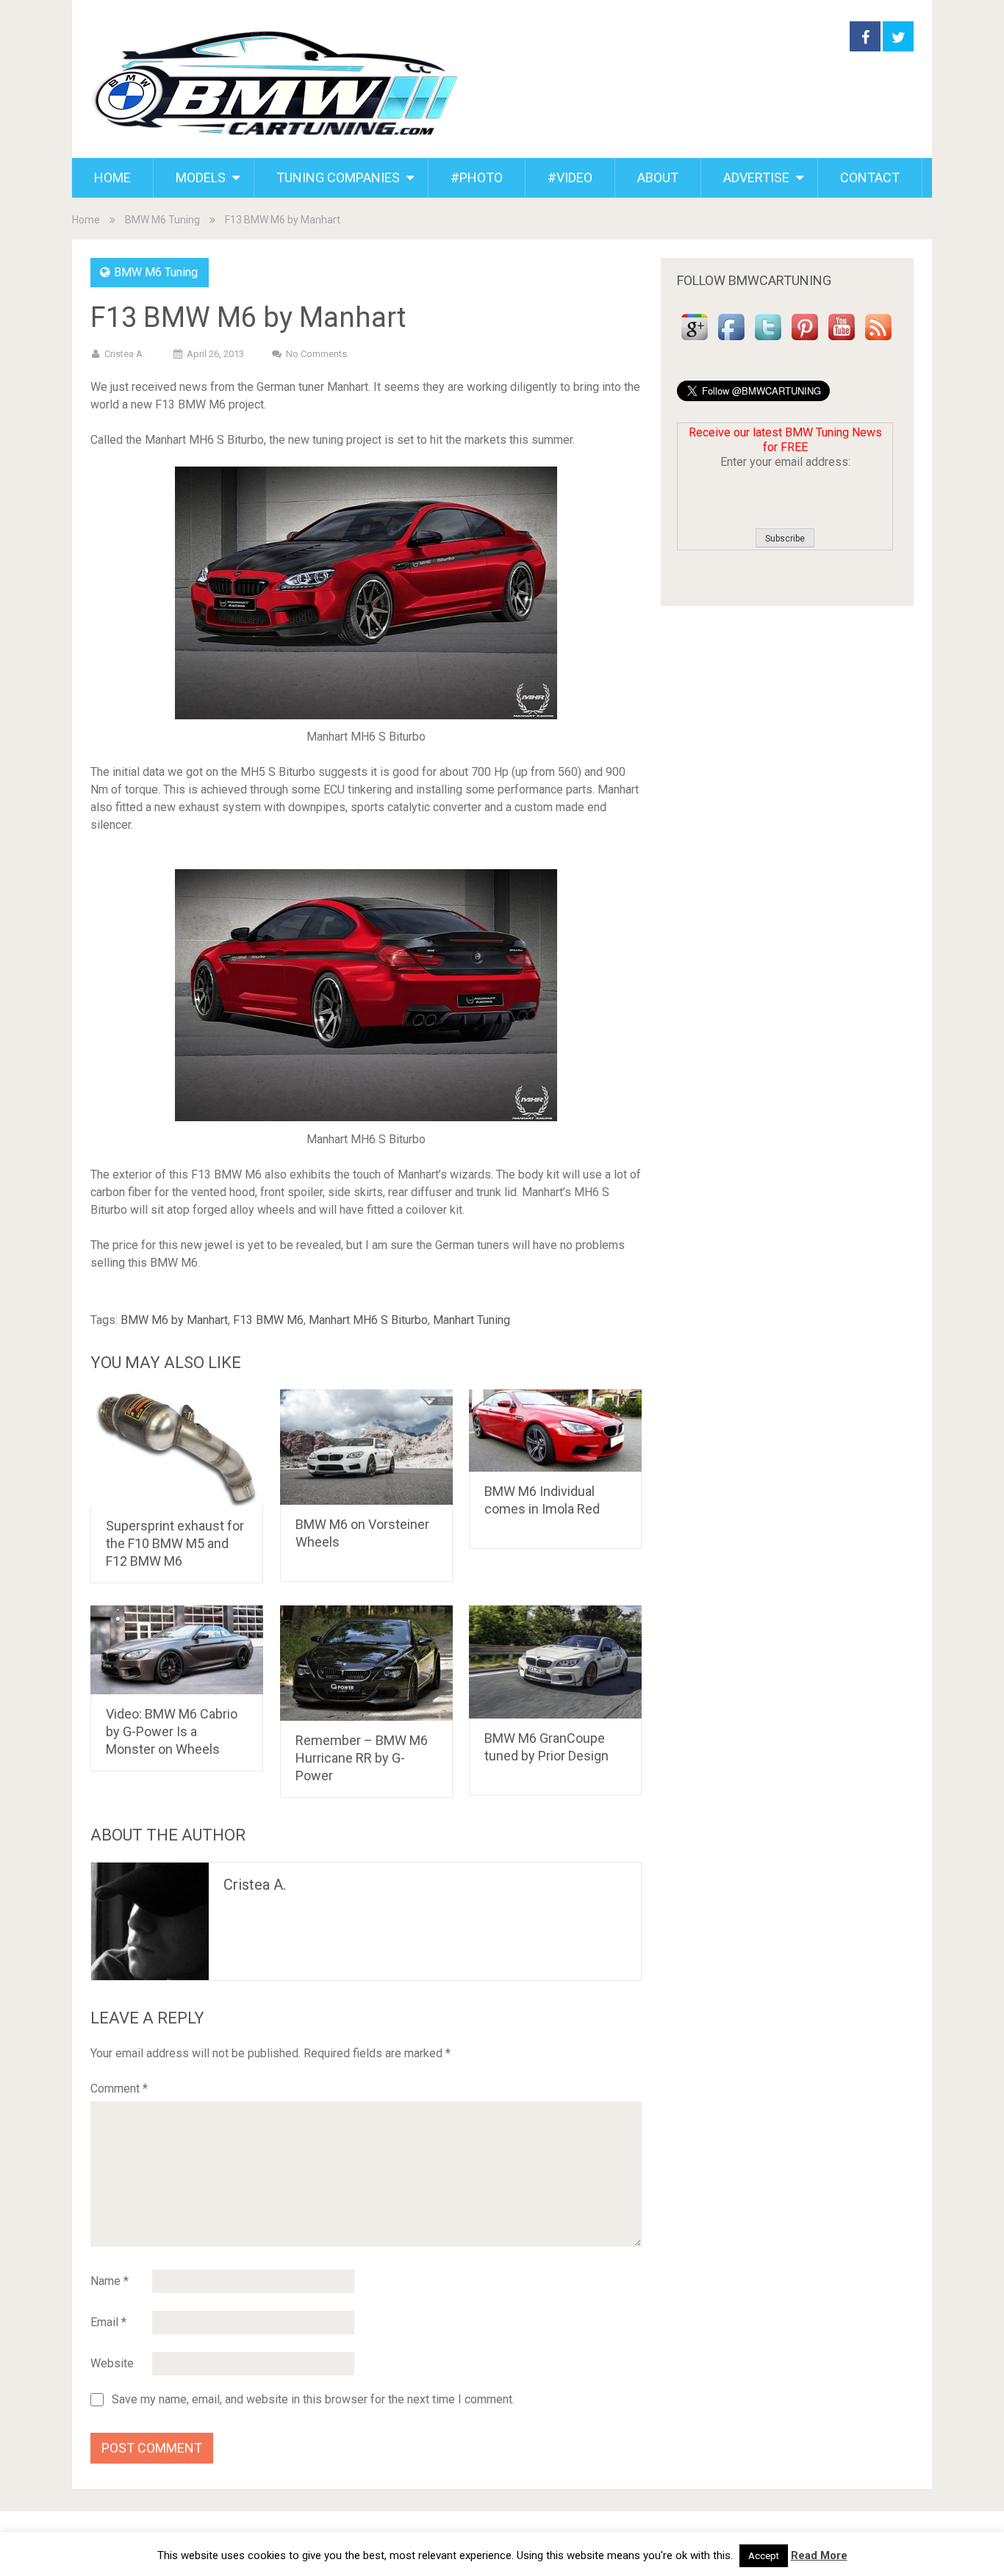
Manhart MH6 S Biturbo (368, 1320)
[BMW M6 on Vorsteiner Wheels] (366, 1447)
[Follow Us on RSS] (878, 341)
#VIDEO (570, 177)
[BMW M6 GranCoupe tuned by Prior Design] (555, 1662)
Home (86, 220)
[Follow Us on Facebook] (731, 341)
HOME (112, 177)
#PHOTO (477, 177)
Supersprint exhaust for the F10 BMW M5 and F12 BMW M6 (175, 1543)
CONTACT (870, 177)
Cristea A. (125, 354)
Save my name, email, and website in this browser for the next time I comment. (313, 2400)
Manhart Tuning (471, 1320)
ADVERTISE (756, 177)
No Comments (316, 354)
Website (112, 2363)
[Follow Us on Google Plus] (695, 341)
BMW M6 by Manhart (174, 1320)
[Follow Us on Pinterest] (805, 341)
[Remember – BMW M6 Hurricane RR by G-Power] (366, 1663)
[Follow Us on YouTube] (842, 341)
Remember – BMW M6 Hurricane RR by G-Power (362, 1758)
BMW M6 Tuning (162, 220)
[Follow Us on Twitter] (768, 341)
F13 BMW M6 (268, 1320)
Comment (119, 2088)
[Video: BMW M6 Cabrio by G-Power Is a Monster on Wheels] (177, 1650)
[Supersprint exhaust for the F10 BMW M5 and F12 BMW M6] (177, 1448)
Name (110, 2281)
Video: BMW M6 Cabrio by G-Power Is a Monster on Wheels (172, 1731)
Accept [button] (764, 2556)
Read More (819, 2555)
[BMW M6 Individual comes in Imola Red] (555, 1431)
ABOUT (658, 177)
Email (108, 2322)
